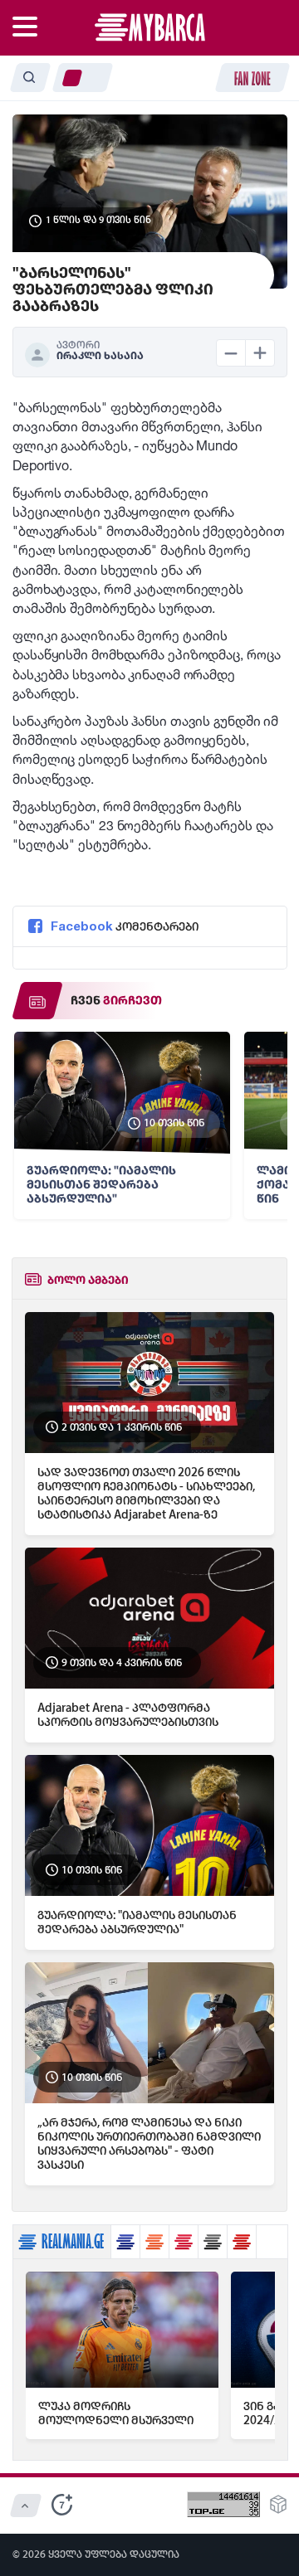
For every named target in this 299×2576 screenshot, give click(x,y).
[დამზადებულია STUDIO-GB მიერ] (278, 2509)
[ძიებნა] (30, 78)
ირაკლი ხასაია (100, 356)
